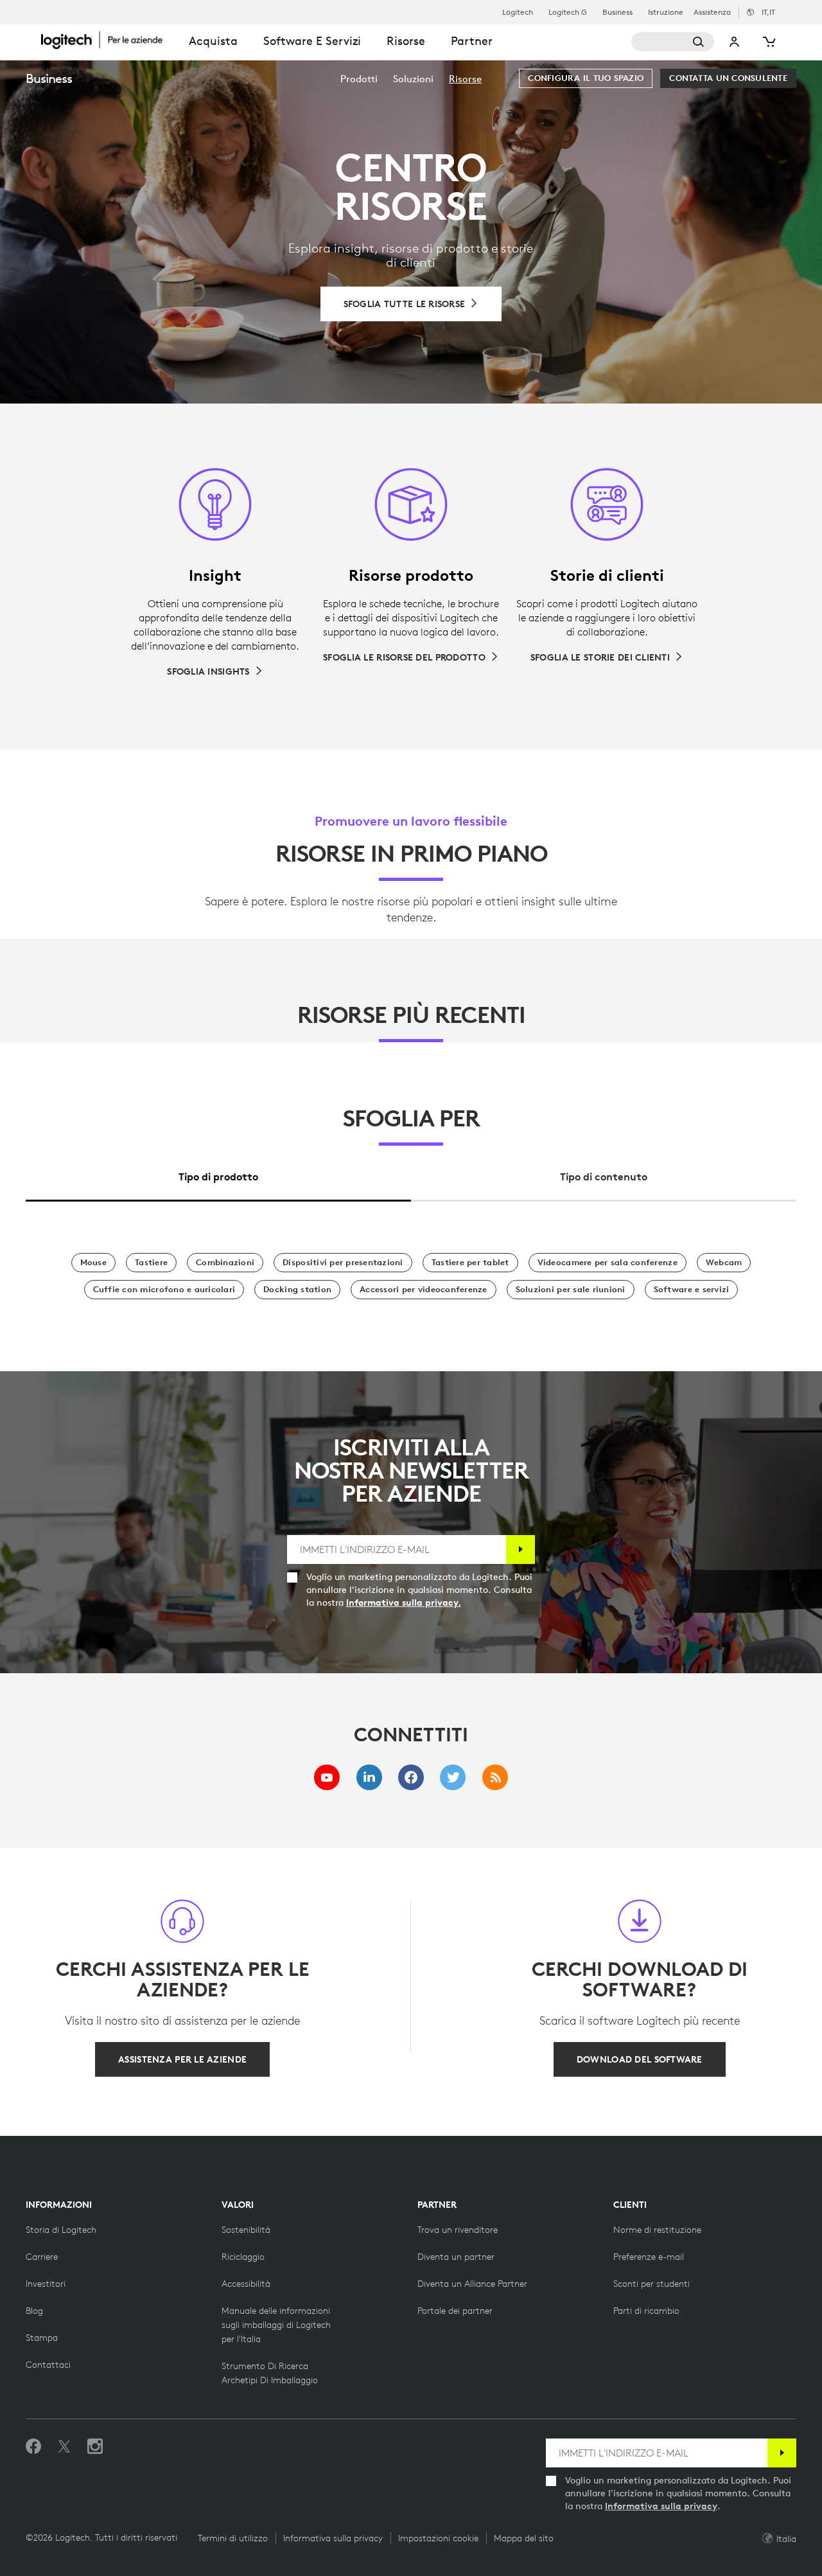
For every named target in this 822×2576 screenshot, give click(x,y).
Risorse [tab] (406, 41)
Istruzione (666, 12)
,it (768, 12)
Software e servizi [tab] (312, 41)
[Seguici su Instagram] (95, 2447)
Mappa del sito (524, 2538)
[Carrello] (768, 42)
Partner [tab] (472, 41)
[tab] (218, 1174)
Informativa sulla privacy (661, 2506)
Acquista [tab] (213, 41)
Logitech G (568, 12)
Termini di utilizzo (233, 2538)
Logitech (518, 12)
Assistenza (712, 12)
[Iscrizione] (520, 1550)
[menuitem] (359, 79)
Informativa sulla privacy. (404, 1603)
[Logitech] (109, 40)
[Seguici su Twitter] (64, 2447)
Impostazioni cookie (438, 2538)
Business (617, 12)
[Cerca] (673, 42)
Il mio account (735, 42)
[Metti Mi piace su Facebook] (33, 2447)
